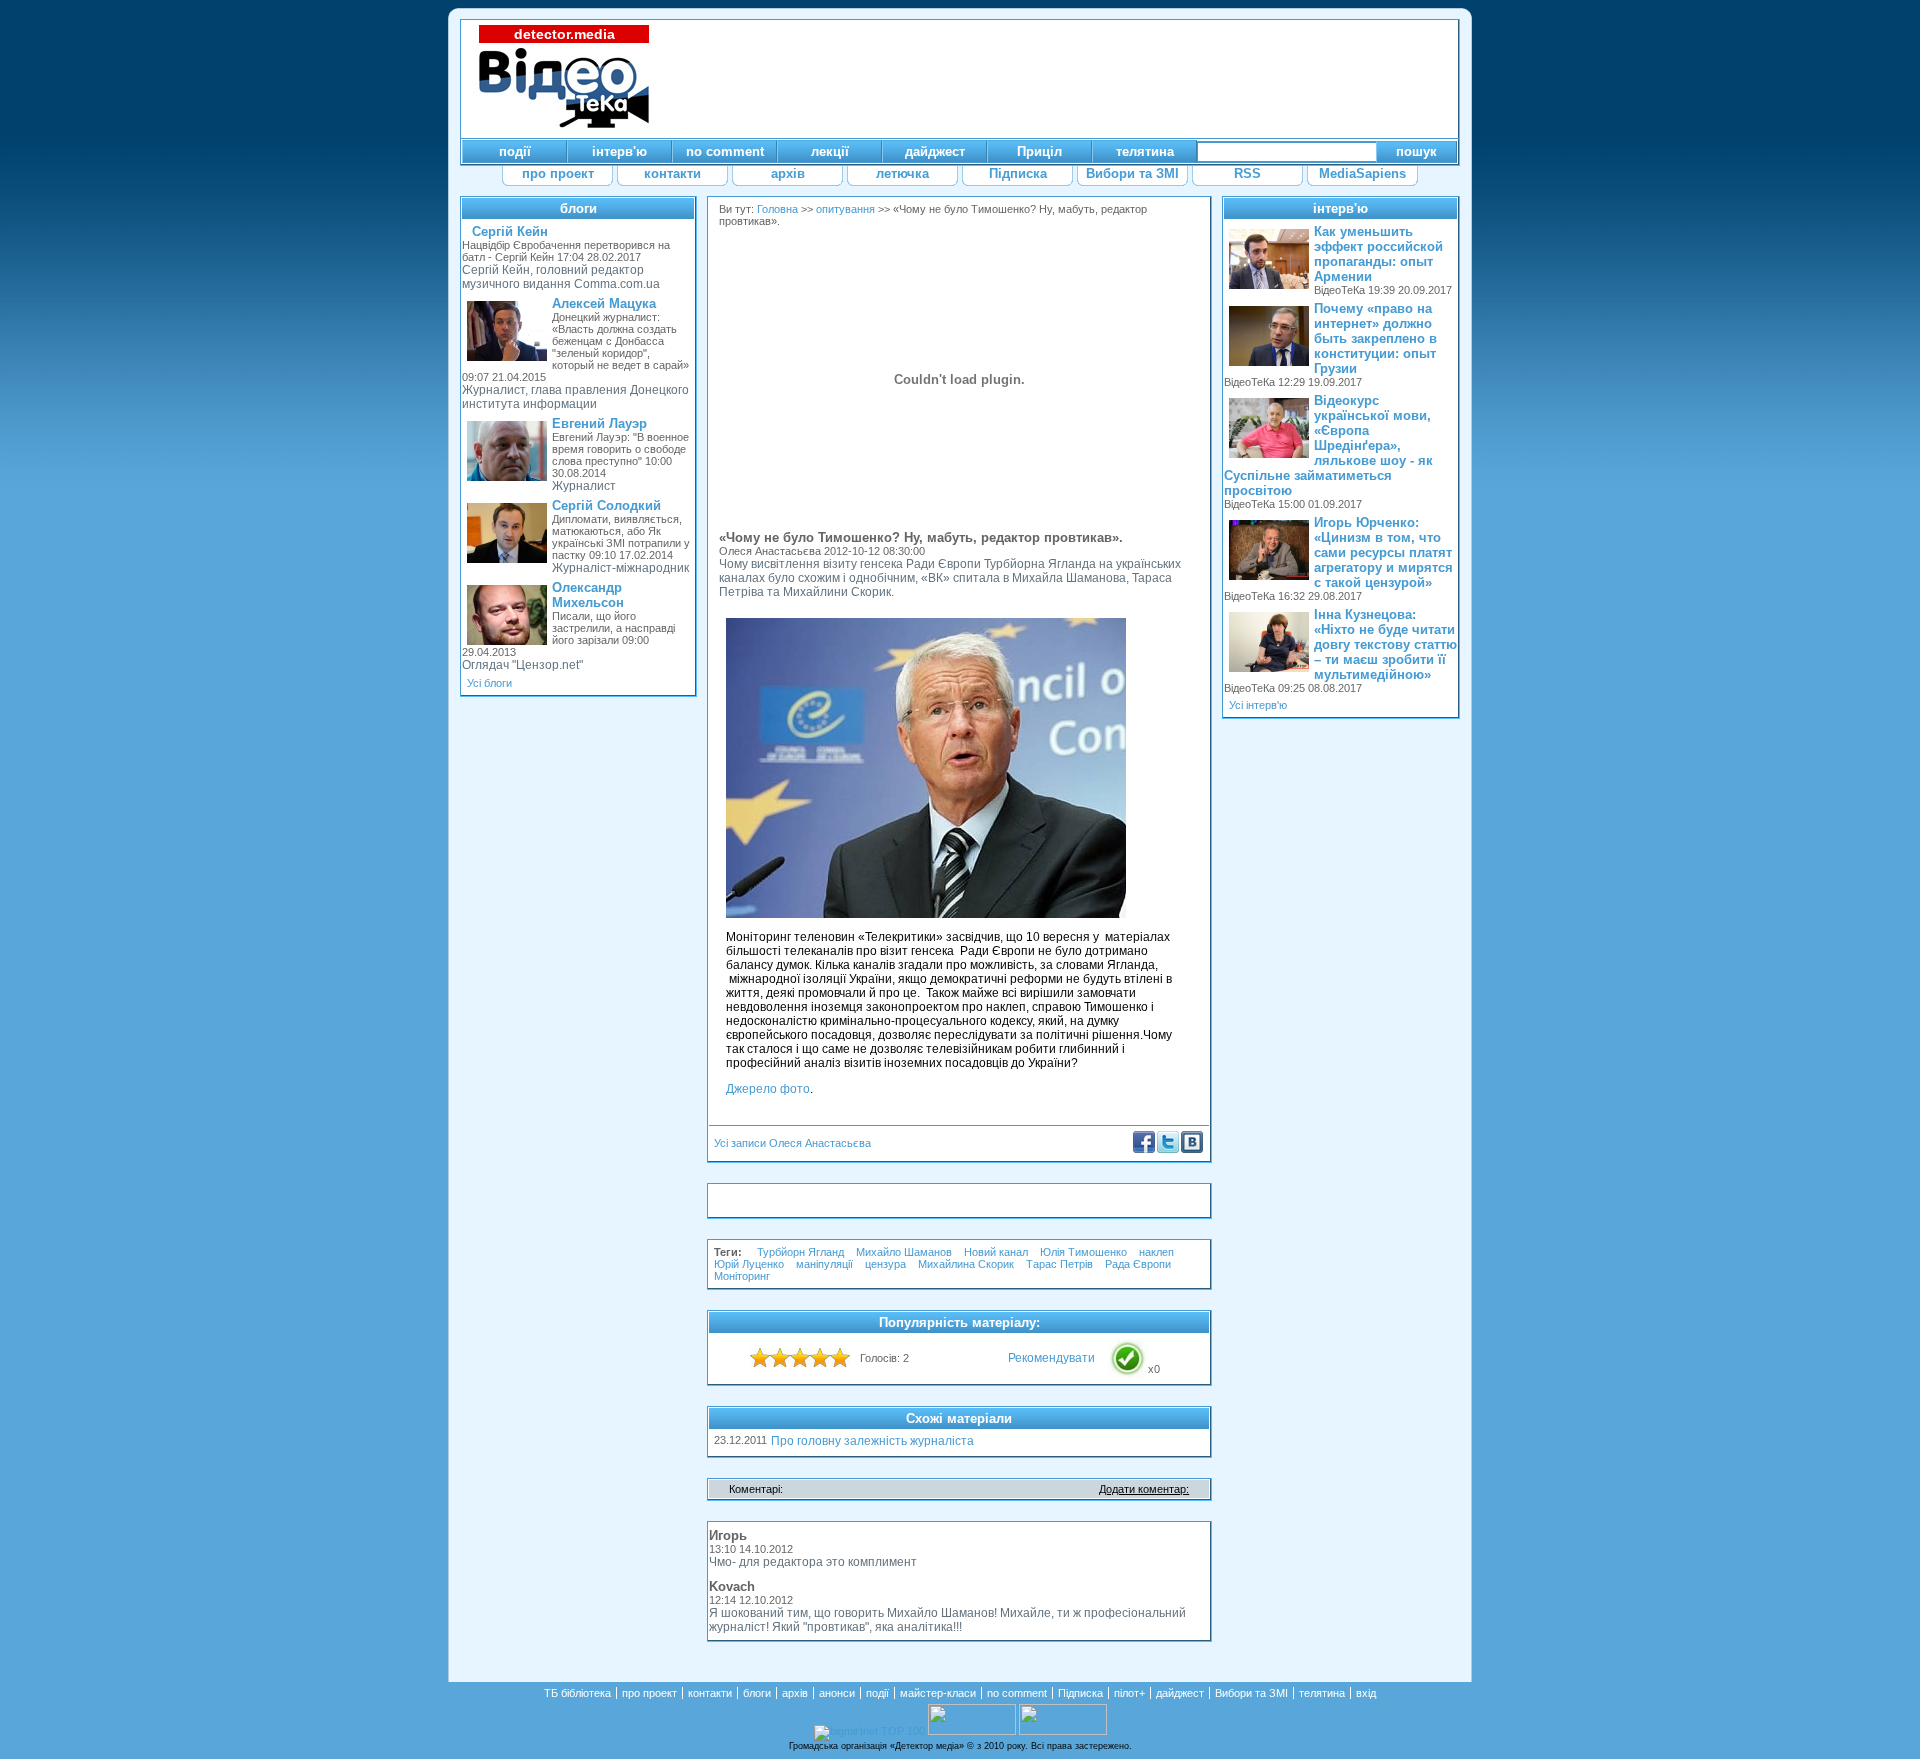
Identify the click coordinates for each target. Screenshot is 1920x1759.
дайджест (1180, 1693)
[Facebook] (1144, 1149)
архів (795, 1693)
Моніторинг (742, 1276)
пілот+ (1129, 1693)
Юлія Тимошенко (1083, 1252)
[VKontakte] (1192, 1149)
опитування (845, 209)
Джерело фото (768, 1089)
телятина (1322, 1693)
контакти (710, 1693)
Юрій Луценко (749, 1264)
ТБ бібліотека (577, 1693)
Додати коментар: (1144, 1489)
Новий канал (996, 1252)
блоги (578, 208)
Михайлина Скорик (966, 1264)
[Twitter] (1168, 1149)
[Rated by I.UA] (972, 1731)
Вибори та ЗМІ (1251, 1693)
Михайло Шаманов (904, 1252)
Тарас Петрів (1059, 1264)
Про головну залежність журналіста (872, 1441)
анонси (837, 1693)
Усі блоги (489, 683)
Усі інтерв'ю (1258, 705)
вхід (1366, 1693)
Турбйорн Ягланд (800, 1252)
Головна (777, 209)
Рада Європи (1139, 1264)
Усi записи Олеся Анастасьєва (792, 1143)
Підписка (1080, 1693)
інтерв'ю (1340, 208)
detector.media (564, 34)
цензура (885, 1264)
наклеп (1156, 1252)
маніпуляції (824, 1264)
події (877, 1693)
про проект (649, 1693)
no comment (1017, 1693)
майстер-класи (938, 1693)
